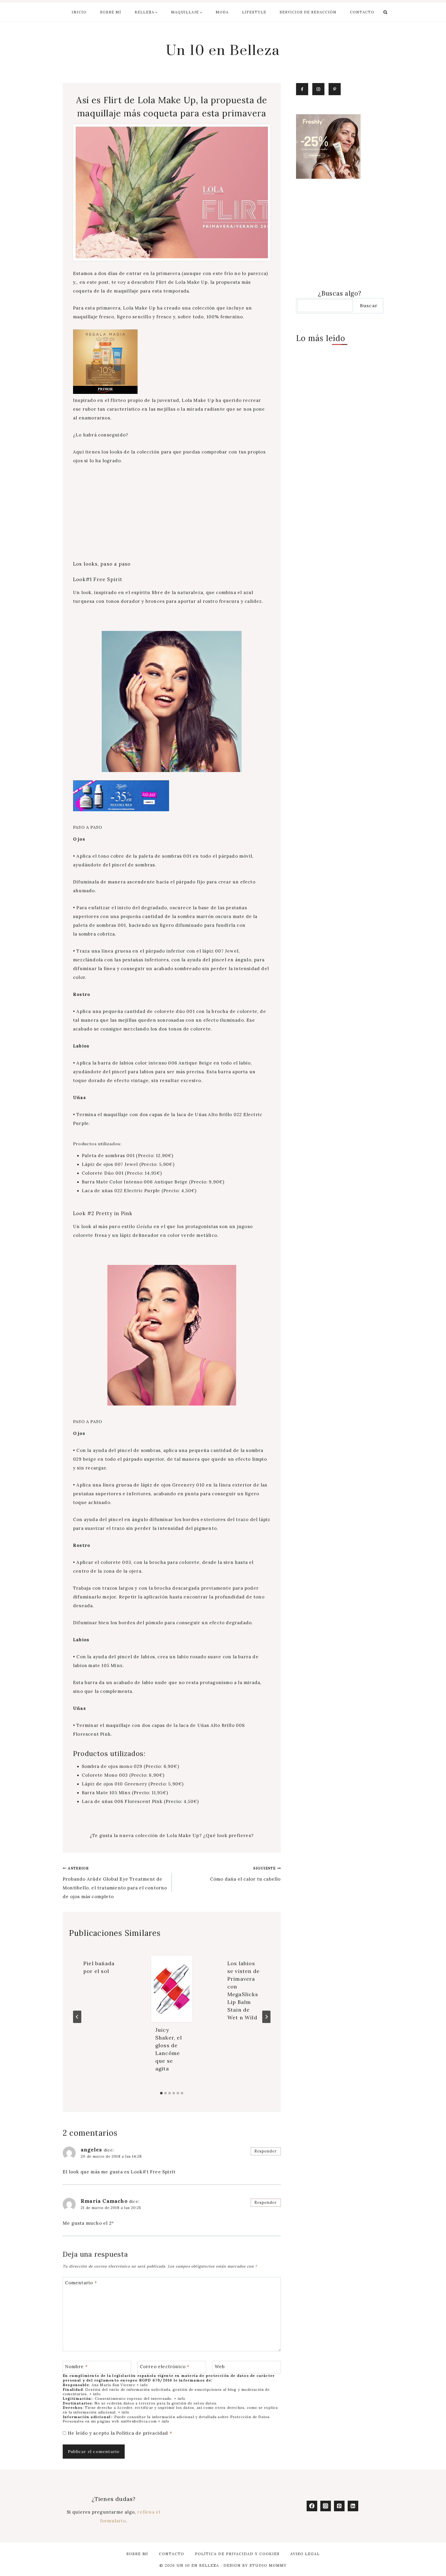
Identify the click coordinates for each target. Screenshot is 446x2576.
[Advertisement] (172, 509)
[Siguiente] (266, 2017)
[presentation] (172, 1989)
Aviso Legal (305, 2554)
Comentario (81, 2283)
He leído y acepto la (120, 2433)
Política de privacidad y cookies (237, 2554)
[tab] (161, 2093)
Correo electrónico (165, 2367)
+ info (142, 2385)
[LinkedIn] (353, 2506)
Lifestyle (254, 12)
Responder (266, 2151)
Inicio (79, 12)
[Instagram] (326, 2506)
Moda (222, 12)
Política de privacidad (143, 2433)
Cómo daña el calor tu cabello (245, 1874)
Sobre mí (111, 12)
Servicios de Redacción (308, 12)
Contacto (362, 12)
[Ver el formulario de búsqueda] (385, 12)
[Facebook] (312, 2506)
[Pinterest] (339, 2506)
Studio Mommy (268, 2565)
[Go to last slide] (77, 2017)
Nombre (77, 2367)
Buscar (369, 306)
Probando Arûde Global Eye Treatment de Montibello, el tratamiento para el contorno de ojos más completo (115, 1883)
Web (220, 2367)
